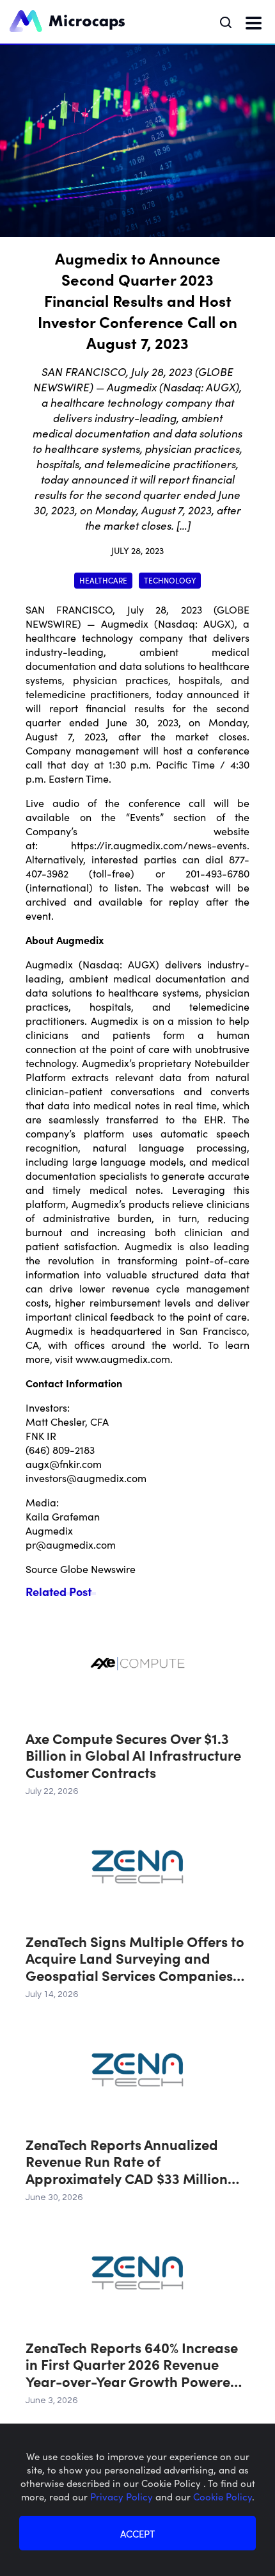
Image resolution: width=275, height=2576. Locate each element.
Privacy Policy (123, 2496)
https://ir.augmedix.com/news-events (159, 845)
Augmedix (125, 623)
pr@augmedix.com (71, 1544)
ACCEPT (137, 2533)
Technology (170, 580)
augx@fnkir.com (64, 1463)
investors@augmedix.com (86, 1478)
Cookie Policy (223, 2496)
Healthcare (103, 580)
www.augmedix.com (123, 1358)
